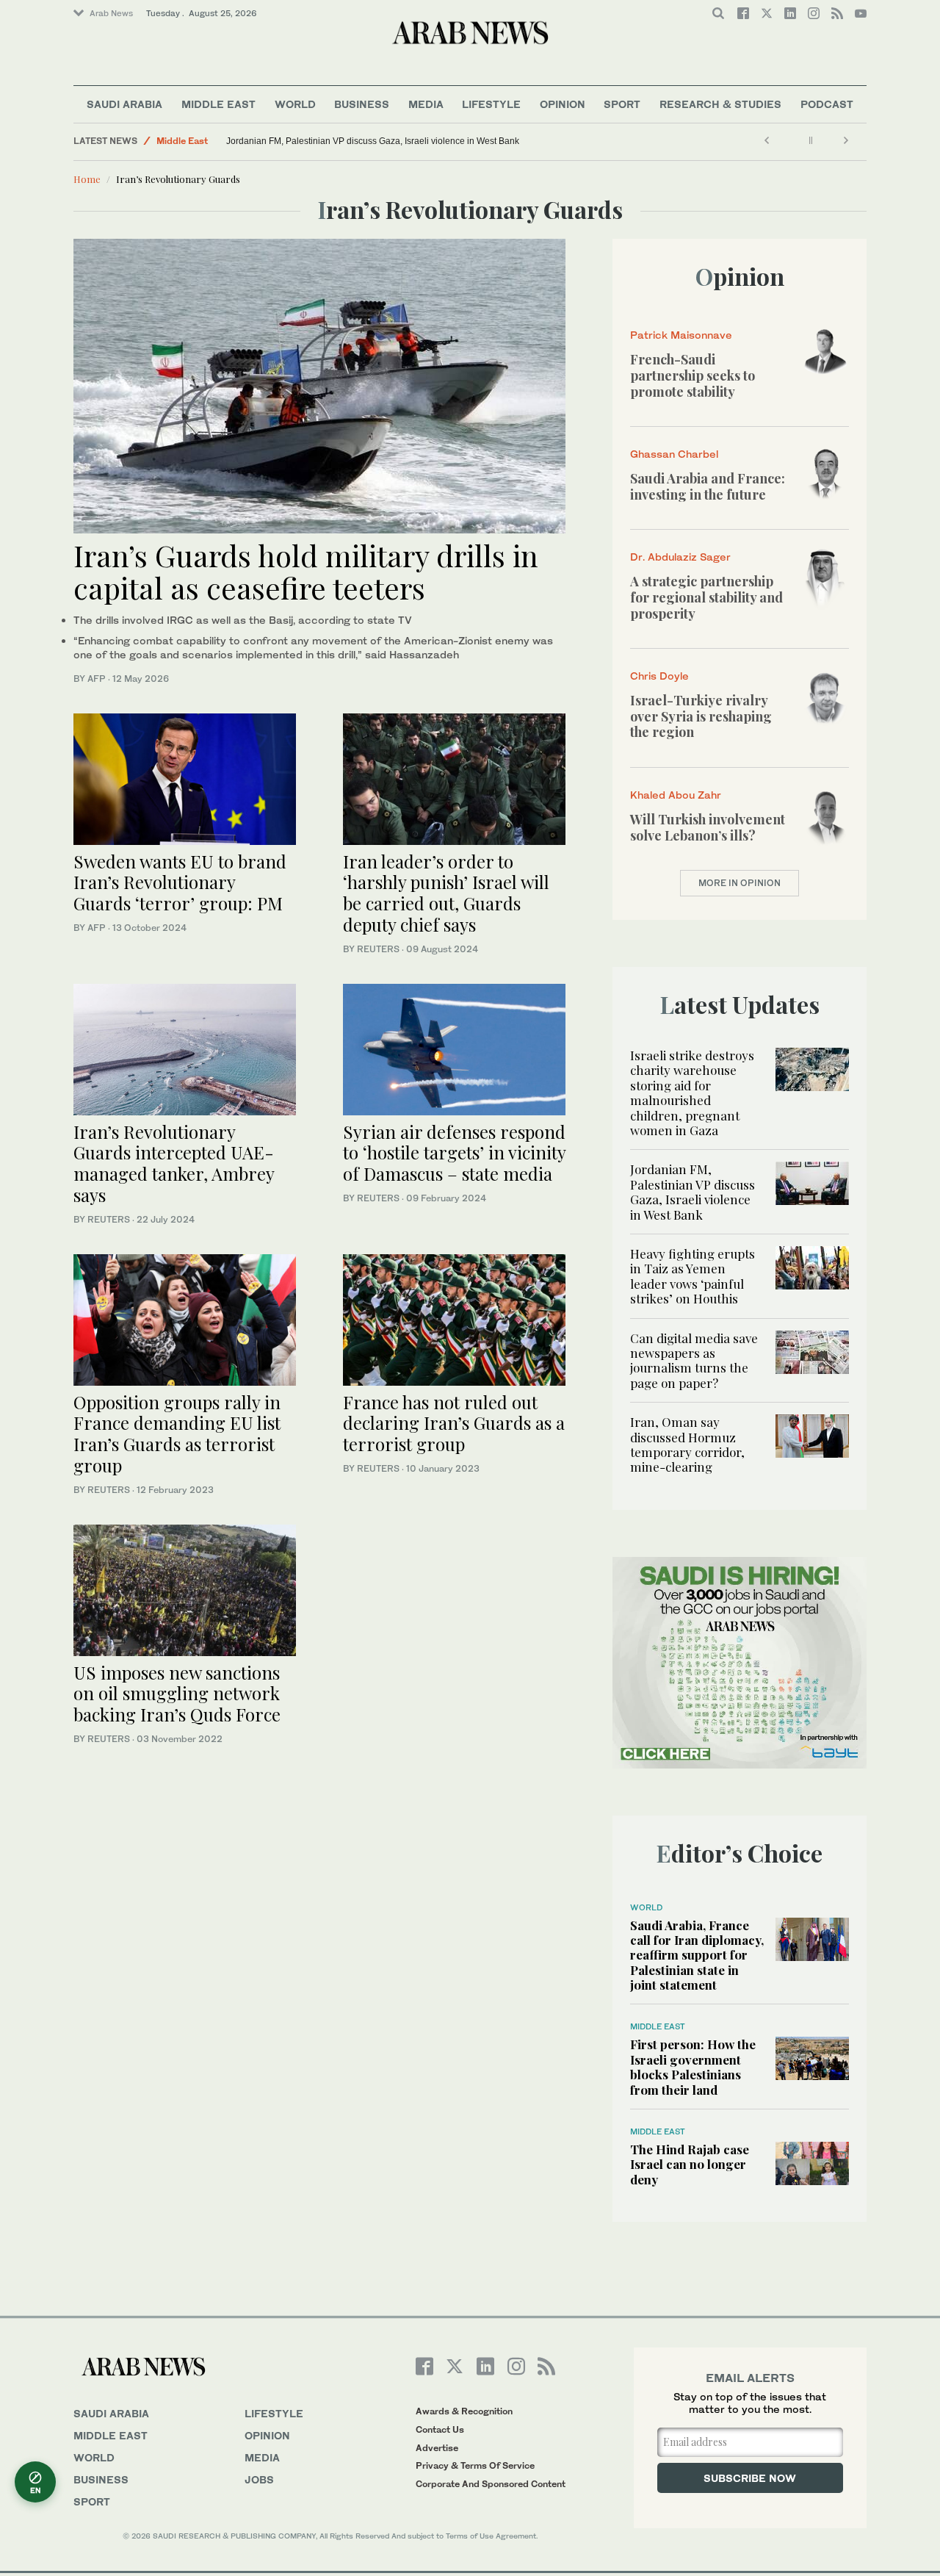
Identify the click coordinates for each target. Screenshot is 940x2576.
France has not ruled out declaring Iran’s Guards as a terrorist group (454, 1423)
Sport (622, 104)
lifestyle (274, 2413)
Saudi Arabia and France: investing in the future (708, 486)
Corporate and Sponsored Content (491, 2484)
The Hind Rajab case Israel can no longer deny (690, 2164)
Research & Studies (720, 104)
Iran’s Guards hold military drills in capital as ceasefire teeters (306, 571)
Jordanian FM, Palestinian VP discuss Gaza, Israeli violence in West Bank (373, 141)
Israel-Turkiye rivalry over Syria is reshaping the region (701, 716)
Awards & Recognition (464, 2411)
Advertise (437, 2448)
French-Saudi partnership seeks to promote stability (693, 375)
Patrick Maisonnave (681, 335)
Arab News (111, 13)
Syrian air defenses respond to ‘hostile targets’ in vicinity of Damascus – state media (454, 1153)
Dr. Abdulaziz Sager (680, 557)
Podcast (827, 104)
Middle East (218, 104)
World (295, 104)
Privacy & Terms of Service (475, 2465)
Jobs (259, 2479)
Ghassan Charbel (674, 454)
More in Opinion (740, 883)
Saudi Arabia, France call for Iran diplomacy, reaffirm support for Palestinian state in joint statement (697, 1955)
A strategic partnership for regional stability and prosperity (706, 597)
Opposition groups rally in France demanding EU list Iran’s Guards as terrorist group (177, 1433)
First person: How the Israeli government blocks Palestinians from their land (693, 2066)
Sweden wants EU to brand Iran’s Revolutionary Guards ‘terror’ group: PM (180, 882)
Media (426, 104)
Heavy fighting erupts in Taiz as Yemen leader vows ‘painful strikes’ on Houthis (693, 1276)
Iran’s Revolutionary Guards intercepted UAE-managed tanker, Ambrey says (174, 1163)
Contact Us (440, 2429)
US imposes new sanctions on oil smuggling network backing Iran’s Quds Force (177, 1694)
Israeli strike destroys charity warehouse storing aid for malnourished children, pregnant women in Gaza (692, 1093)
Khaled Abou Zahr (676, 795)
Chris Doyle (659, 676)
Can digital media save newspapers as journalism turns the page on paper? (694, 1360)
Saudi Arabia (124, 104)
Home (87, 179)
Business (362, 104)
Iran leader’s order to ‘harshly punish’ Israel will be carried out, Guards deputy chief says (446, 893)
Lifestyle (491, 104)
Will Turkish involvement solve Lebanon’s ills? (708, 827)
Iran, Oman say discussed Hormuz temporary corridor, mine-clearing (687, 1444)
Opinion (563, 104)
